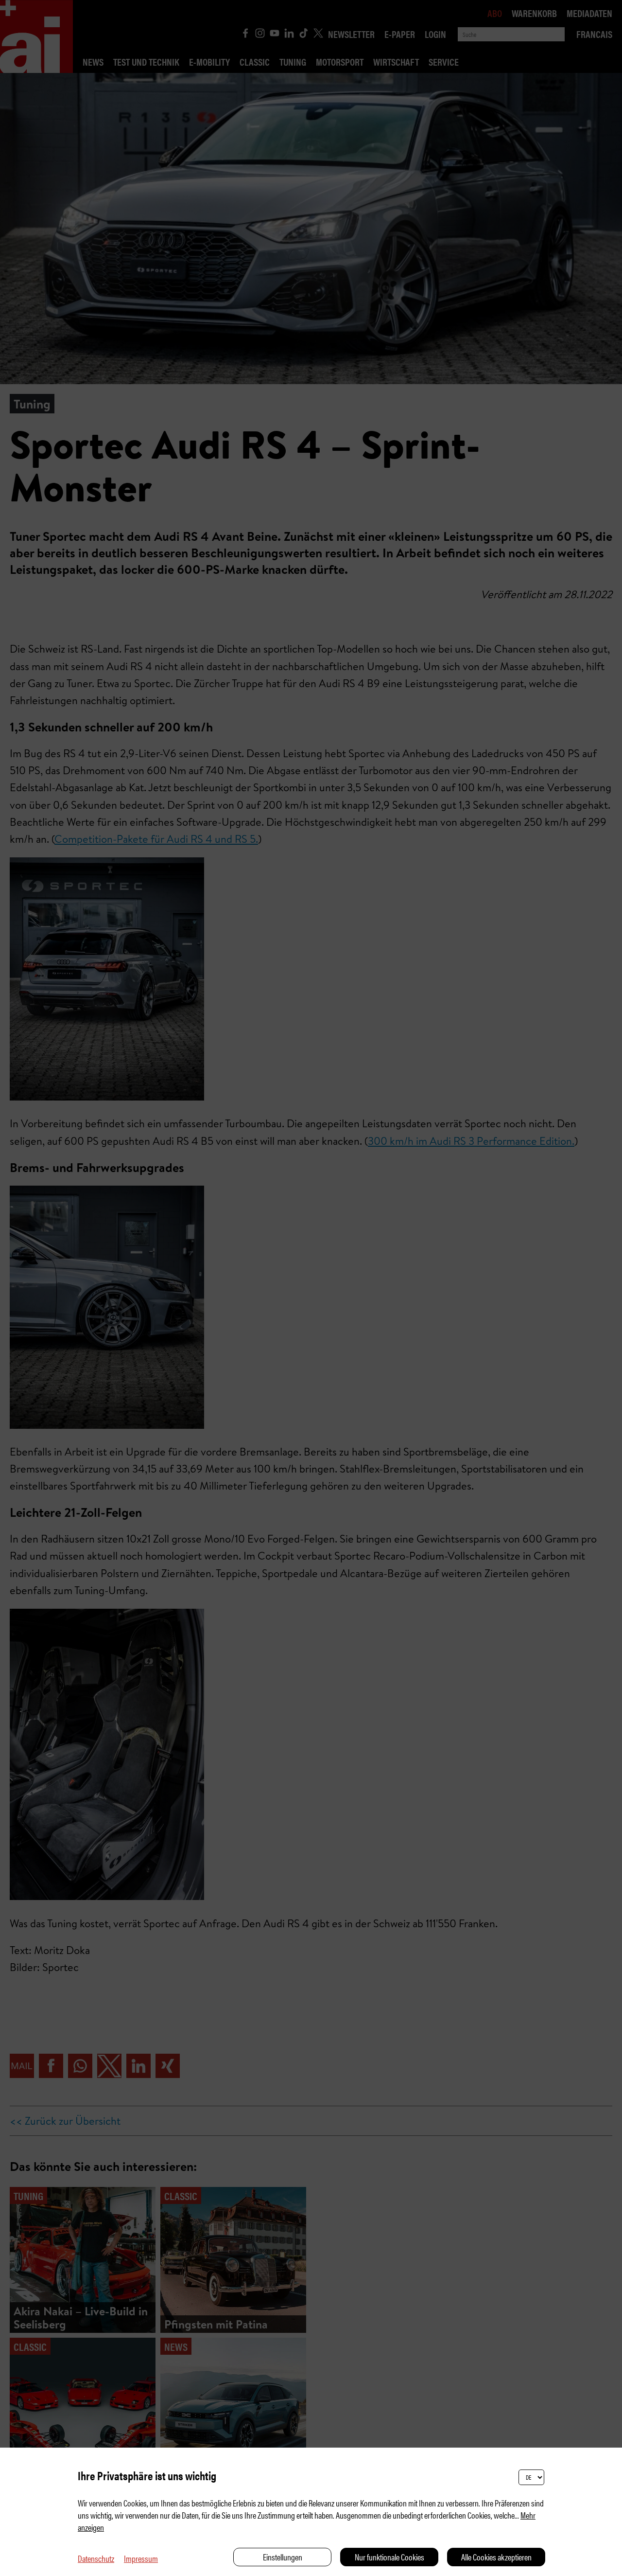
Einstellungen (283, 2557)
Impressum (141, 2558)
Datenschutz (96, 2558)
